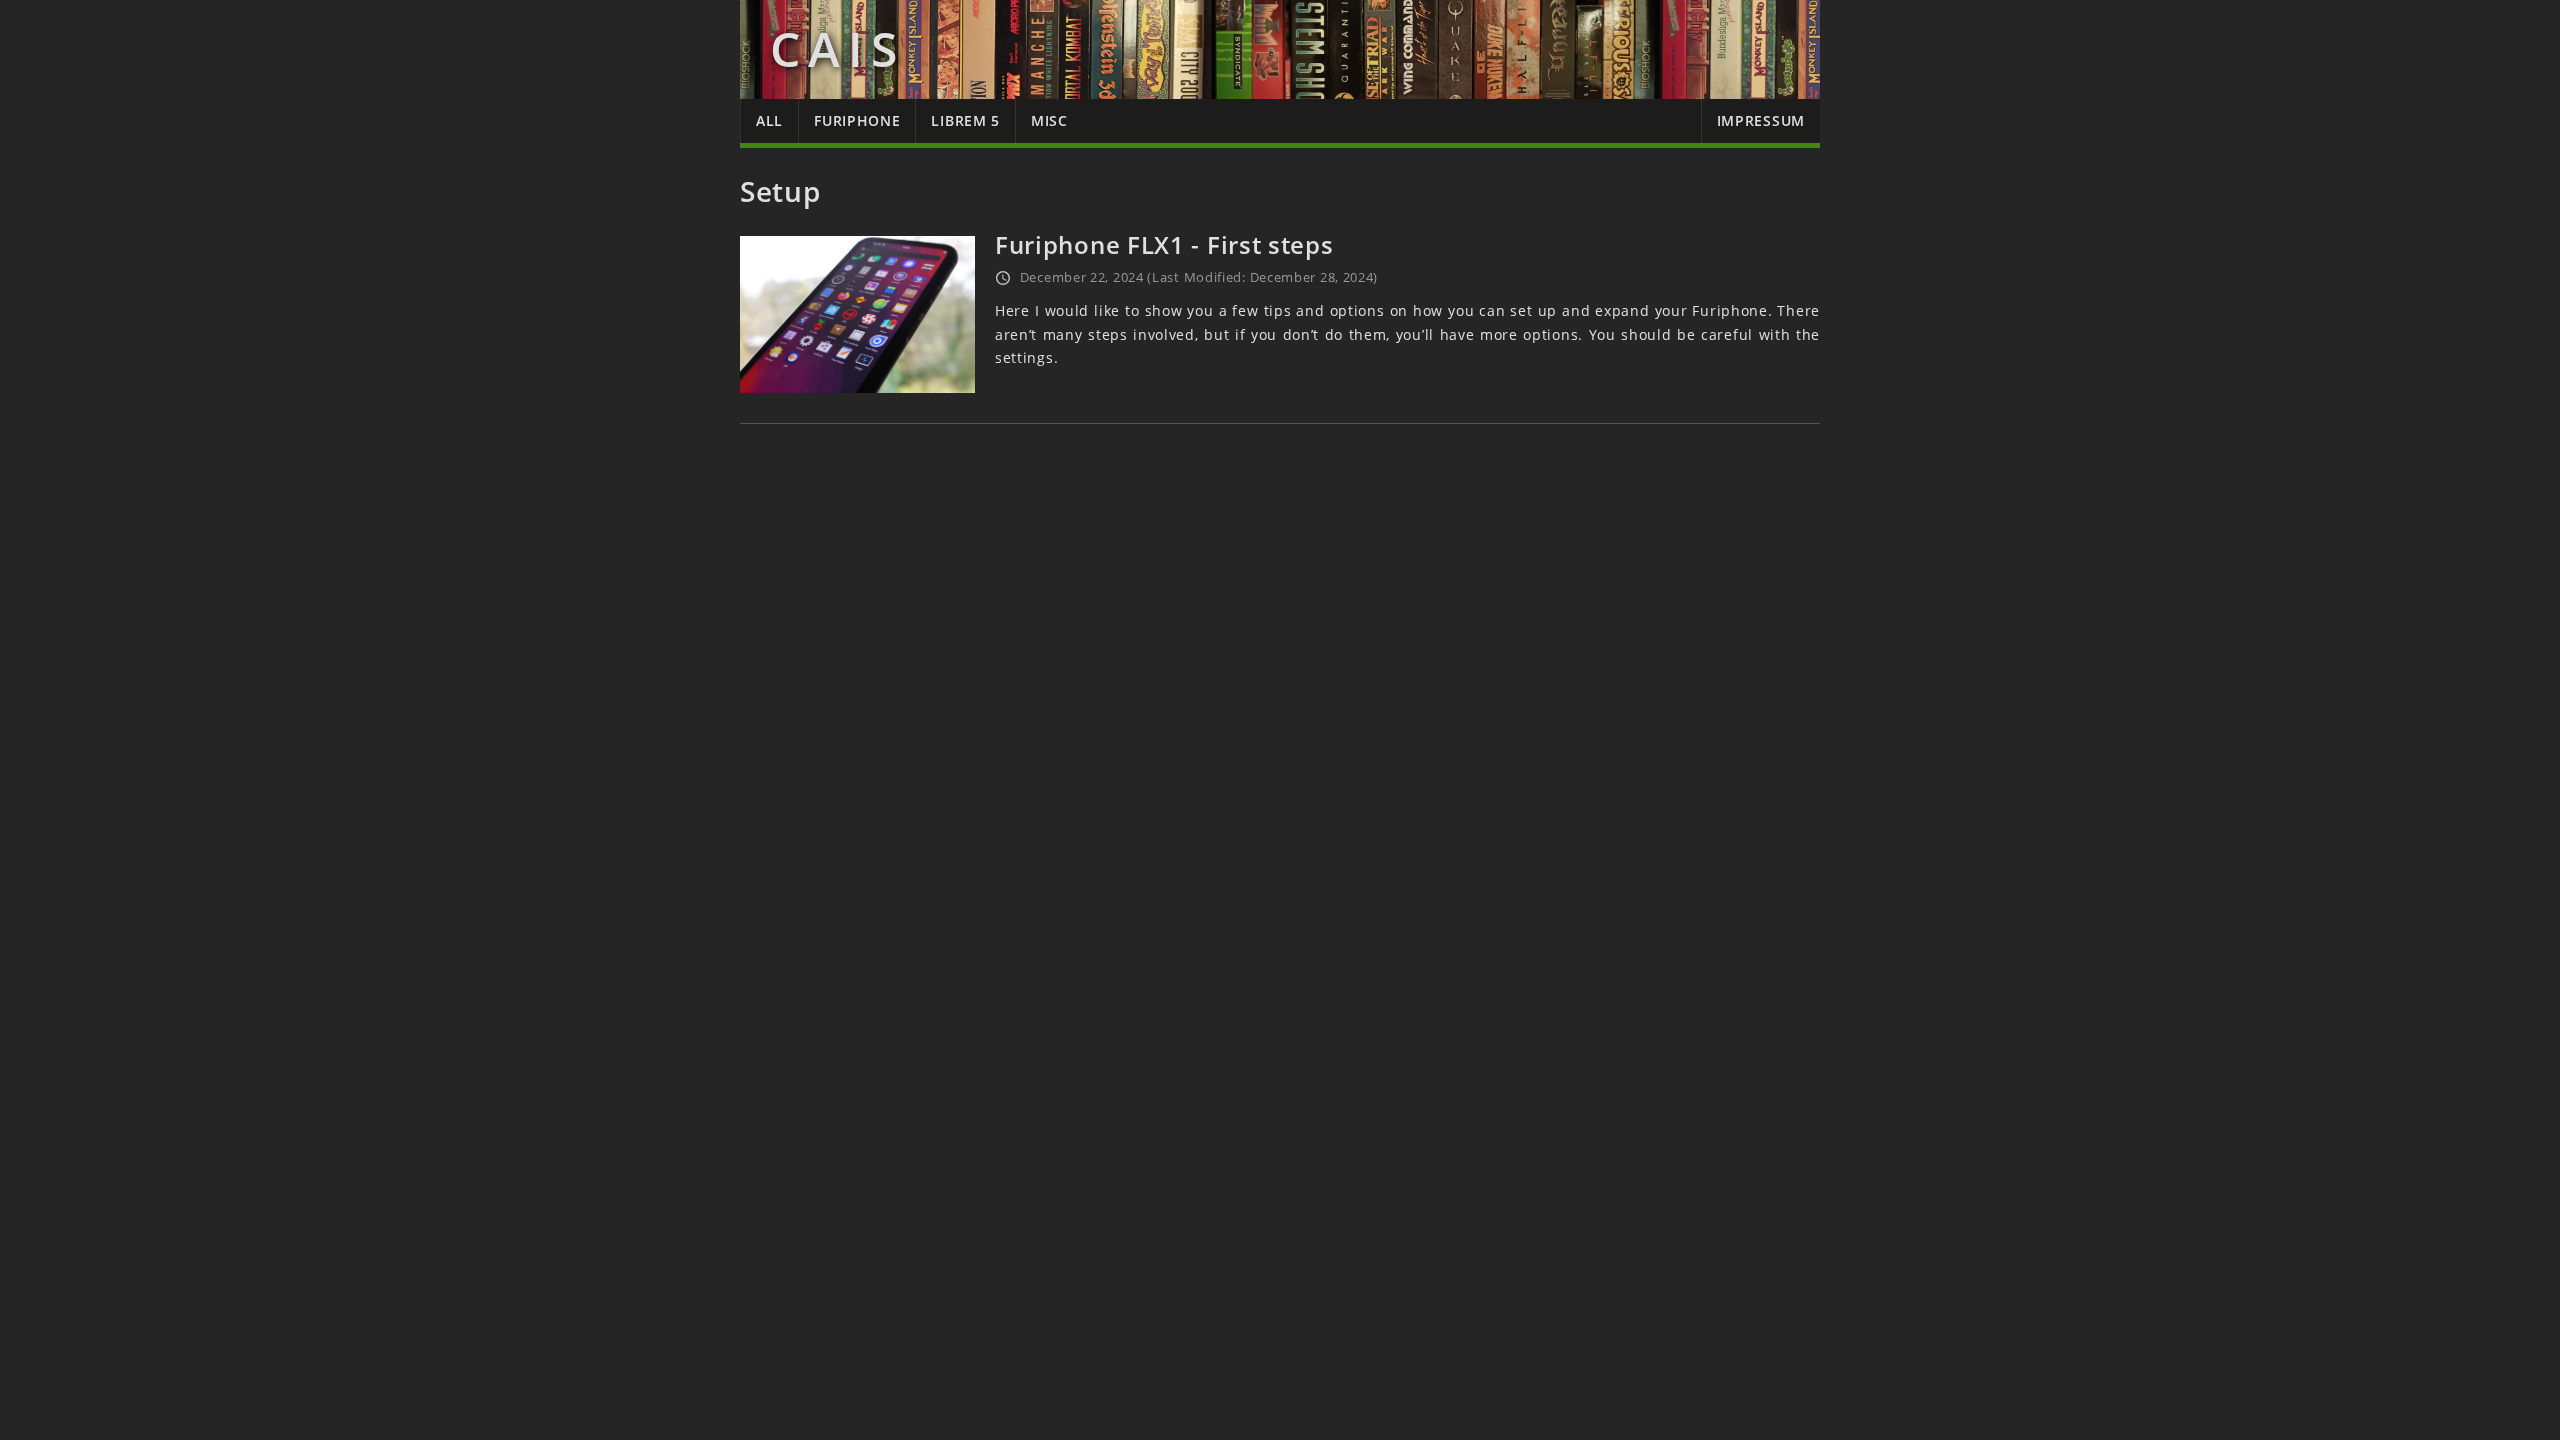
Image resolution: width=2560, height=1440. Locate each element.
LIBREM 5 (965, 120)
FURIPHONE (857, 120)
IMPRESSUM (1761, 120)
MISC (1049, 120)
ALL (769, 120)
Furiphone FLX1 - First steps (1164, 244)
